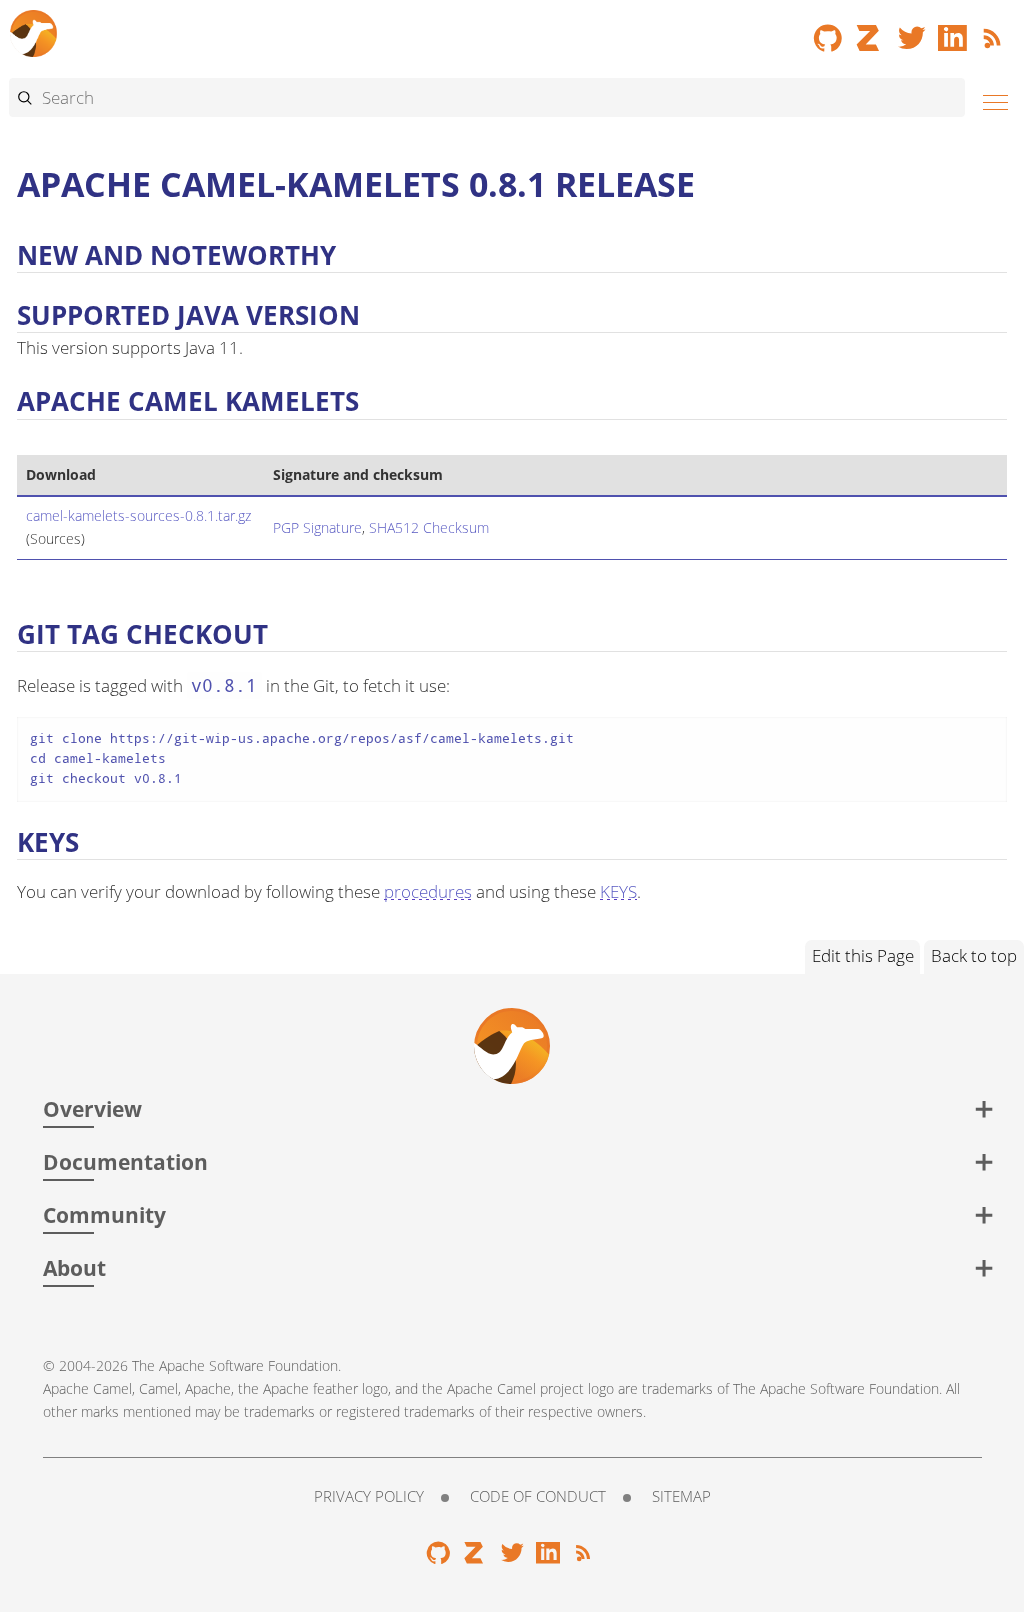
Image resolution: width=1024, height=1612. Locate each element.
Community (104, 1214)
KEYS (618, 891)
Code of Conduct (538, 1496)
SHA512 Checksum (429, 527)
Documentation (125, 1161)
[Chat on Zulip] (870, 31)
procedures (428, 891)
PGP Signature (317, 527)
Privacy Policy (369, 1496)
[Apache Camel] (34, 30)
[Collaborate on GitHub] (828, 31)
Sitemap (681, 1496)
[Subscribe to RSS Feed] (995, 31)
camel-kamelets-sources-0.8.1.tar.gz (138, 515)
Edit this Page (863, 955)
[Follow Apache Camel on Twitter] (912, 31)
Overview (92, 1108)
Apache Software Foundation (248, 1365)
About (74, 1267)
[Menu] (990, 99)
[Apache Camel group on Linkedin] (953, 31)
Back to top (974, 955)
